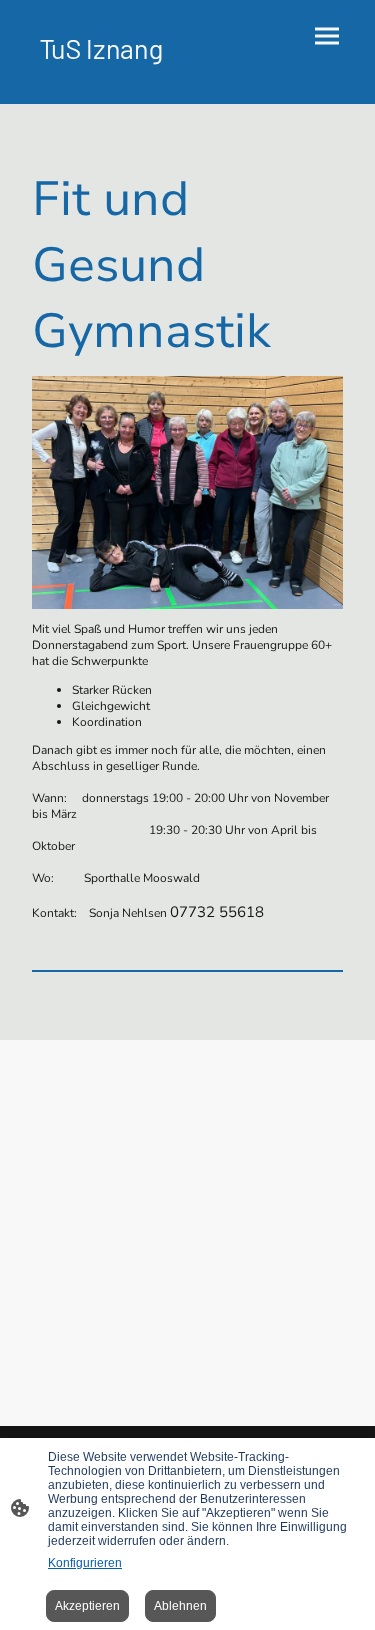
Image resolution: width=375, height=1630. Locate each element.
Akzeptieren (87, 1606)
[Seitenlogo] (102, 71)
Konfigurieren (85, 1563)
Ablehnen (180, 1606)
